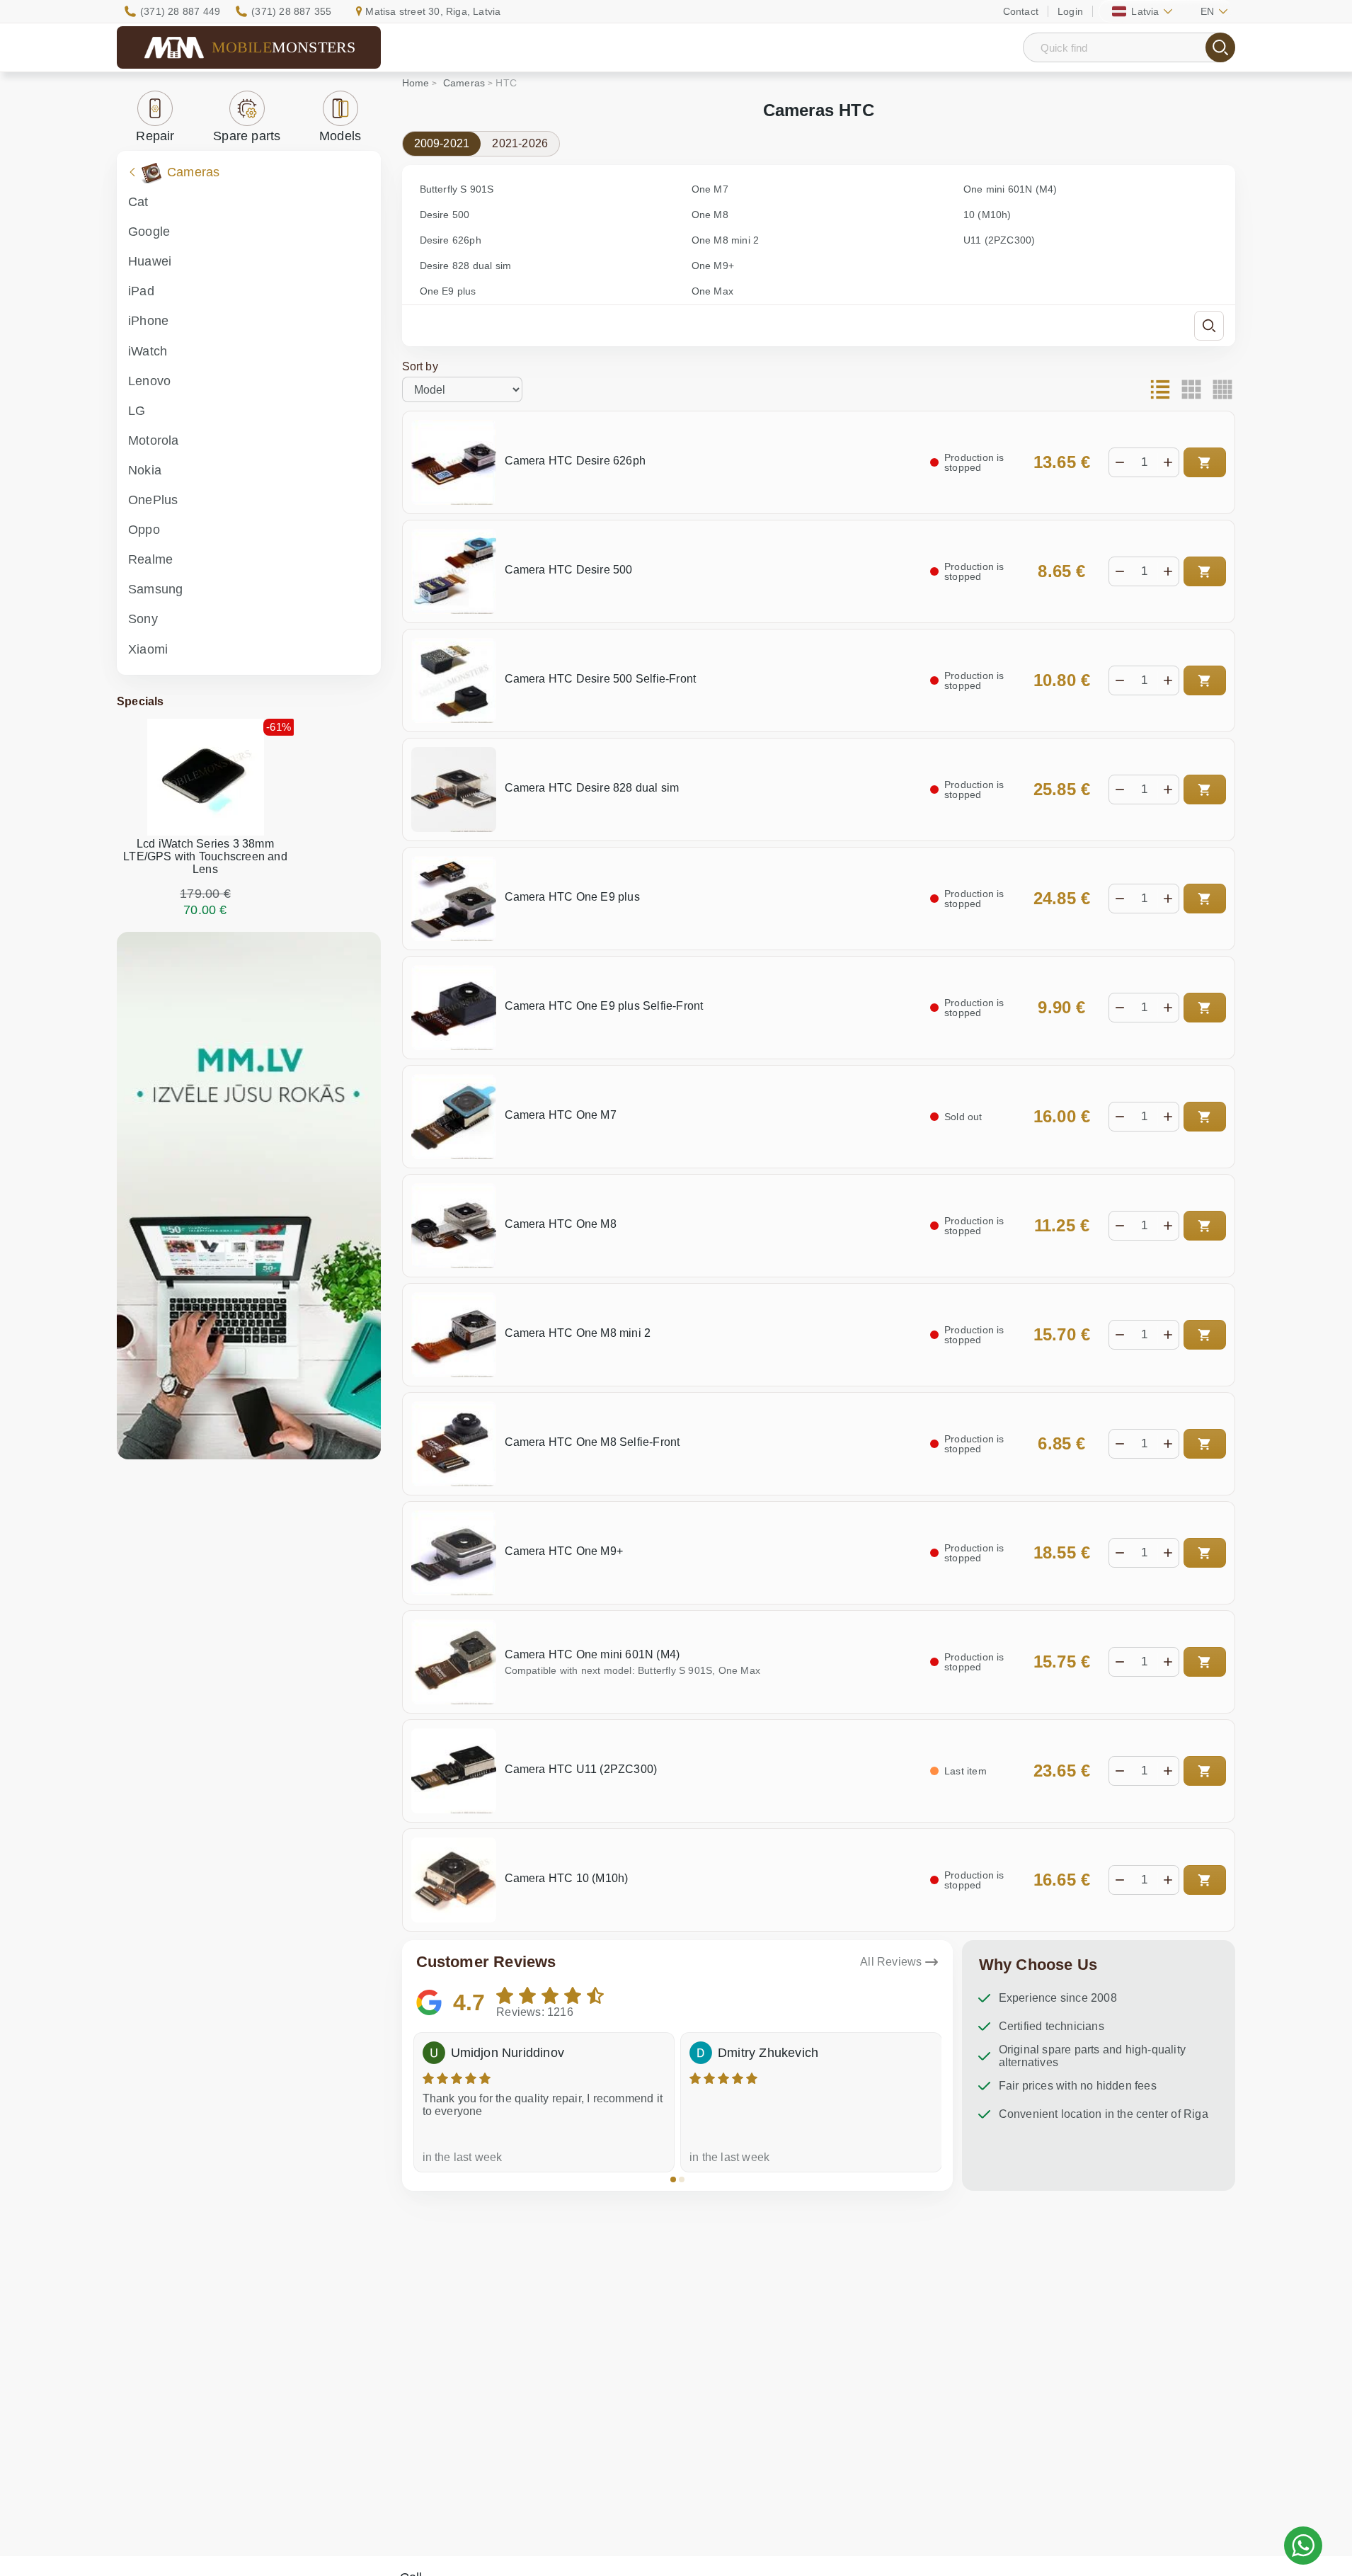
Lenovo (149, 381)
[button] (673, 2179)
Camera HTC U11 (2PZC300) (581, 1769)
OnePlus (153, 500)
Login (1070, 11)
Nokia (145, 470)
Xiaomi (148, 649)
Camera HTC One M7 (561, 1115)
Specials (141, 701)
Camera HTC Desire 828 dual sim (592, 788)
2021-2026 (520, 143)
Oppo (144, 530)
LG (137, 411)
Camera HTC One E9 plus (572, 897)
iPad (141, 291)
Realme (150, 559)
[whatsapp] (1303, 2546)
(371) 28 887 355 (291, 11)
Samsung (155, 589)
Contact (1021, 11)
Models (340, 136)
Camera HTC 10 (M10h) (567, 1878)
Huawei (150, 261)
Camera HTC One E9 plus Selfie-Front (604, 1006)
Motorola (154, 440)
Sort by (420, 366)
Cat (138, 202)
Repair (155, 136)
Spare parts (247, 136)
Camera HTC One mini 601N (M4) (592, 1654)
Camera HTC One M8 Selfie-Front (592, 1442)
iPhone (148, 321)
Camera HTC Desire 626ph (575, 461)
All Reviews (891, 1962)
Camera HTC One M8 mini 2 (578, 1333)
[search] (1220, 47)
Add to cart (1205, 462)
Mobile (284, 47)
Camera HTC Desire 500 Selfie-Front (601, 679)
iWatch (148, 351)
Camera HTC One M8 (561, 1224)
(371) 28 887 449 (180, 11)
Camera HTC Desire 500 (569, 570)
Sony (143, 619)
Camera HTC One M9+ (564, 1551)
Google (149, 232)
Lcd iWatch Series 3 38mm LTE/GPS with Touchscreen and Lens (205, 856)
